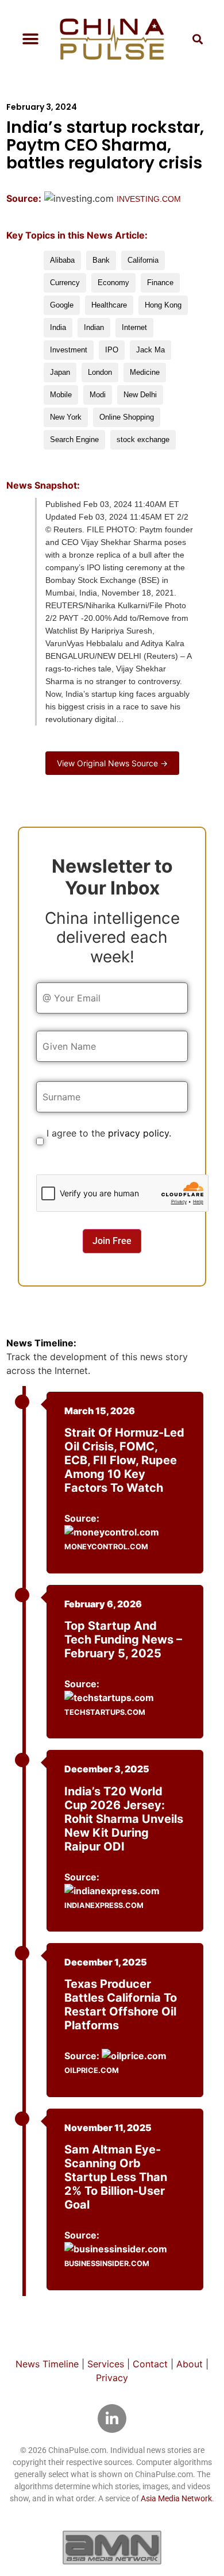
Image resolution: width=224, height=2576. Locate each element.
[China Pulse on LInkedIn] (112, 2418)
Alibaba (62, 260)
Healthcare (109, 305)
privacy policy (138, 1133)
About (190, 2364)
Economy (113, 283)
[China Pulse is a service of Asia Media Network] (112, 2547)
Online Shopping (127, 417)
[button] (30, 39)
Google (62, 305)
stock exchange (143, 439)
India (58, 327)
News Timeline (47, 2364)
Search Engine (74, 439)
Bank (101, 260)
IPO (112, 350)
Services (106, 2364)
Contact (150, 2364)
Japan (60, 372)
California (143, 260)
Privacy (112, 2378)
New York (66, 417)
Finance (160, 283)
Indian (94, 327)
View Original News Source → (112, 763)
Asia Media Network (176, 2498)
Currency (65, 283)
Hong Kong (163, 305)
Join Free (112, 1241)
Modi (98, 395)
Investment (69, 350)
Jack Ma (150, 350)
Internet (134, 327)
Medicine (145, 372)
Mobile (61, 395)
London (100, 372)
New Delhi (140, 395)
